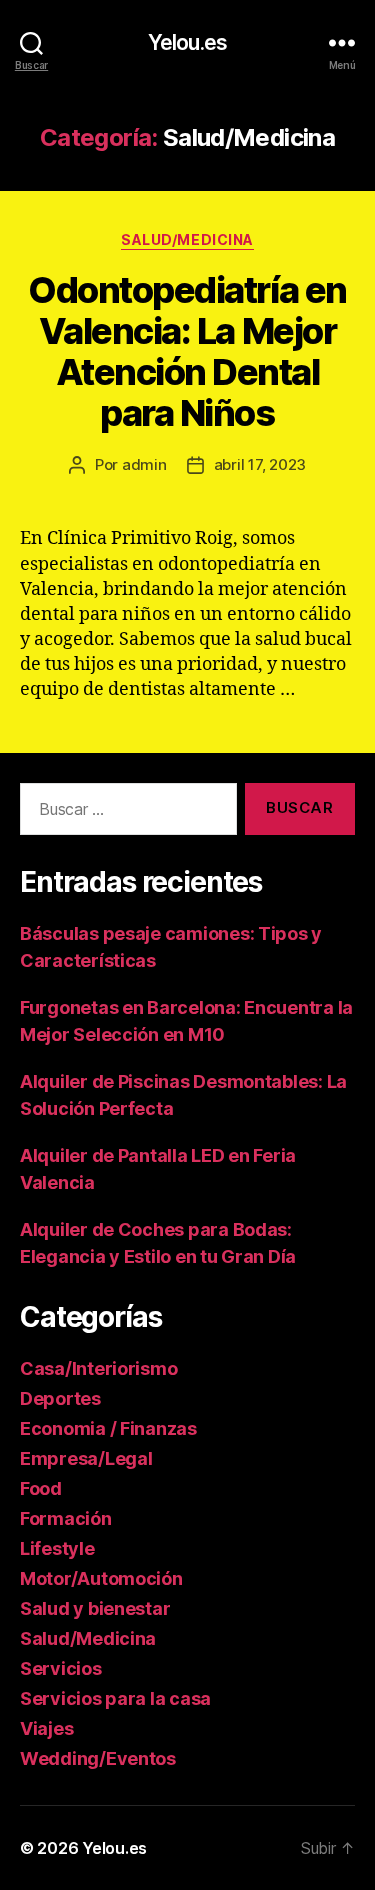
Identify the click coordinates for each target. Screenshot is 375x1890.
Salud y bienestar (95, 1608)
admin (144, 464)
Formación (66, 1518)
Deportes (60, 1398)
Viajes (46, 1728)
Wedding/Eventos (98, 1758)
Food (41, 1488)
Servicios (61, 1668)
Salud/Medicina (187, 239)
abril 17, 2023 (260, 464)
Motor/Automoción (101, 1578)
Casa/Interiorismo (98, 1368)
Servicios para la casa (115, 1698)
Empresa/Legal (86, 1458)
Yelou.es (187, 42)
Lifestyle (57, 1548)
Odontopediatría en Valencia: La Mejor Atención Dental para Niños (187, 351)
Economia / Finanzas (108, 1428)
